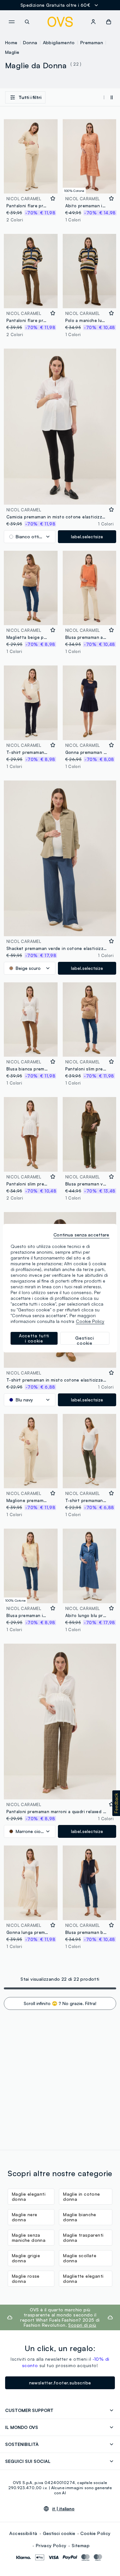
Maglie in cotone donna (81, 2196)
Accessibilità (23, 2533)
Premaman (92, 42)
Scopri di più (82, 2325)
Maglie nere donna (24, 2217)
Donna (30, 42)
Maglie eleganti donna (29, 2196)
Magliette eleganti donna (83, 2279)
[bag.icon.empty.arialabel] (109, 22)
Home (11, 42)
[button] (116, 1803)
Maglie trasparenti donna (83, 2237)
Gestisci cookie (59, 2533)
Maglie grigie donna (26, 2258)
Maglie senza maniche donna (29, 2237)
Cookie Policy (95, 2533)
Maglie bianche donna (80, 2217)
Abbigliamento (59, 42)
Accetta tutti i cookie (34, 1338)
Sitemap (81, 2545)
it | (63, 2509)
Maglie (12, 52)
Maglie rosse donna (26, 2279)
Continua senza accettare (81, 1235)
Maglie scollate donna (80, 2258)
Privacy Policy (51, 2545)
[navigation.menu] (12, 22)
